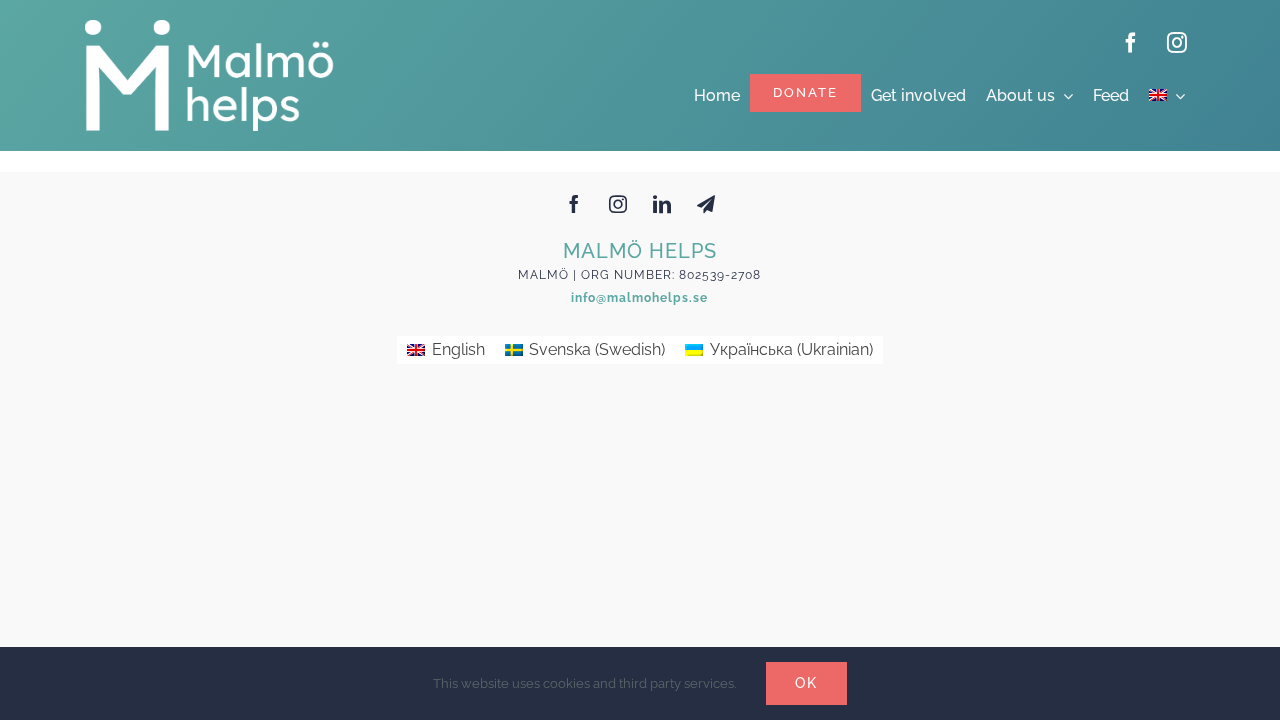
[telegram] (706, 204)
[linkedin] (662, 204)
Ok (806, 683)
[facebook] (1131, 43)
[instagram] (1177, 43)
